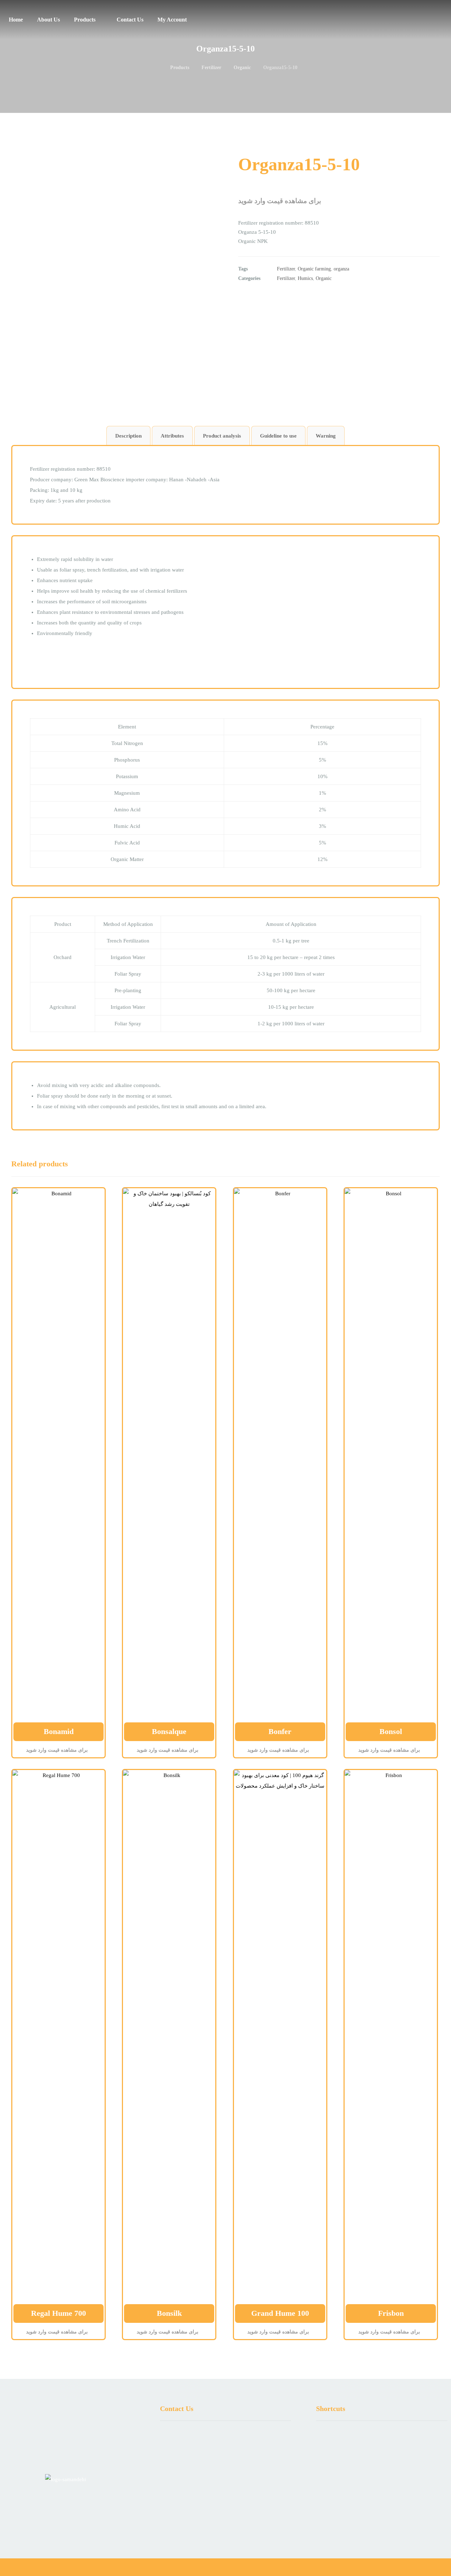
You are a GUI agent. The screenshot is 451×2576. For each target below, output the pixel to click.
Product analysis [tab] (222, 436)
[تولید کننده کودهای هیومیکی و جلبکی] (439, 17)
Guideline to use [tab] (278, 436)
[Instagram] (386, 2522)
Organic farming (314, 269)
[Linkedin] (377, 2522)
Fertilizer (286, 269)
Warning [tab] (326, 436)
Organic (324, 278)
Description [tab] (128, 436)
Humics (305, 278)
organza (341, 269)
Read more (57, 1716)
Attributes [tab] (172, 436)
